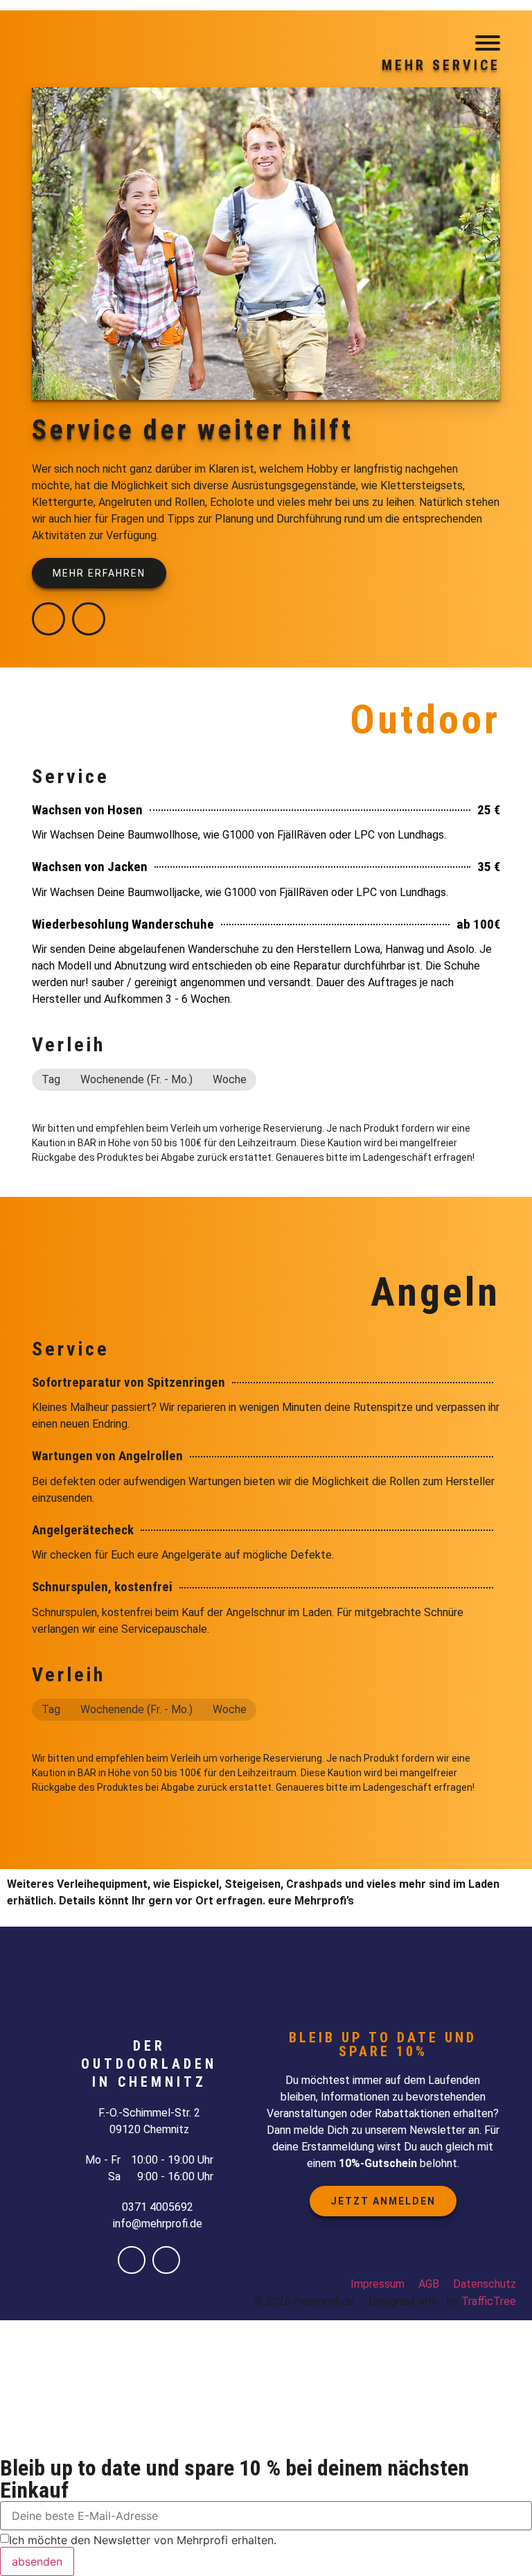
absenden (37, 2561)
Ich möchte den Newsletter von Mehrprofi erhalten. (143, 2540)
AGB (429, 2284)
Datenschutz (485, 2284)
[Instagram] (89, 619)
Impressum (378, 2284)
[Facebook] (48, 619)
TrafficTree (489, 2301)
